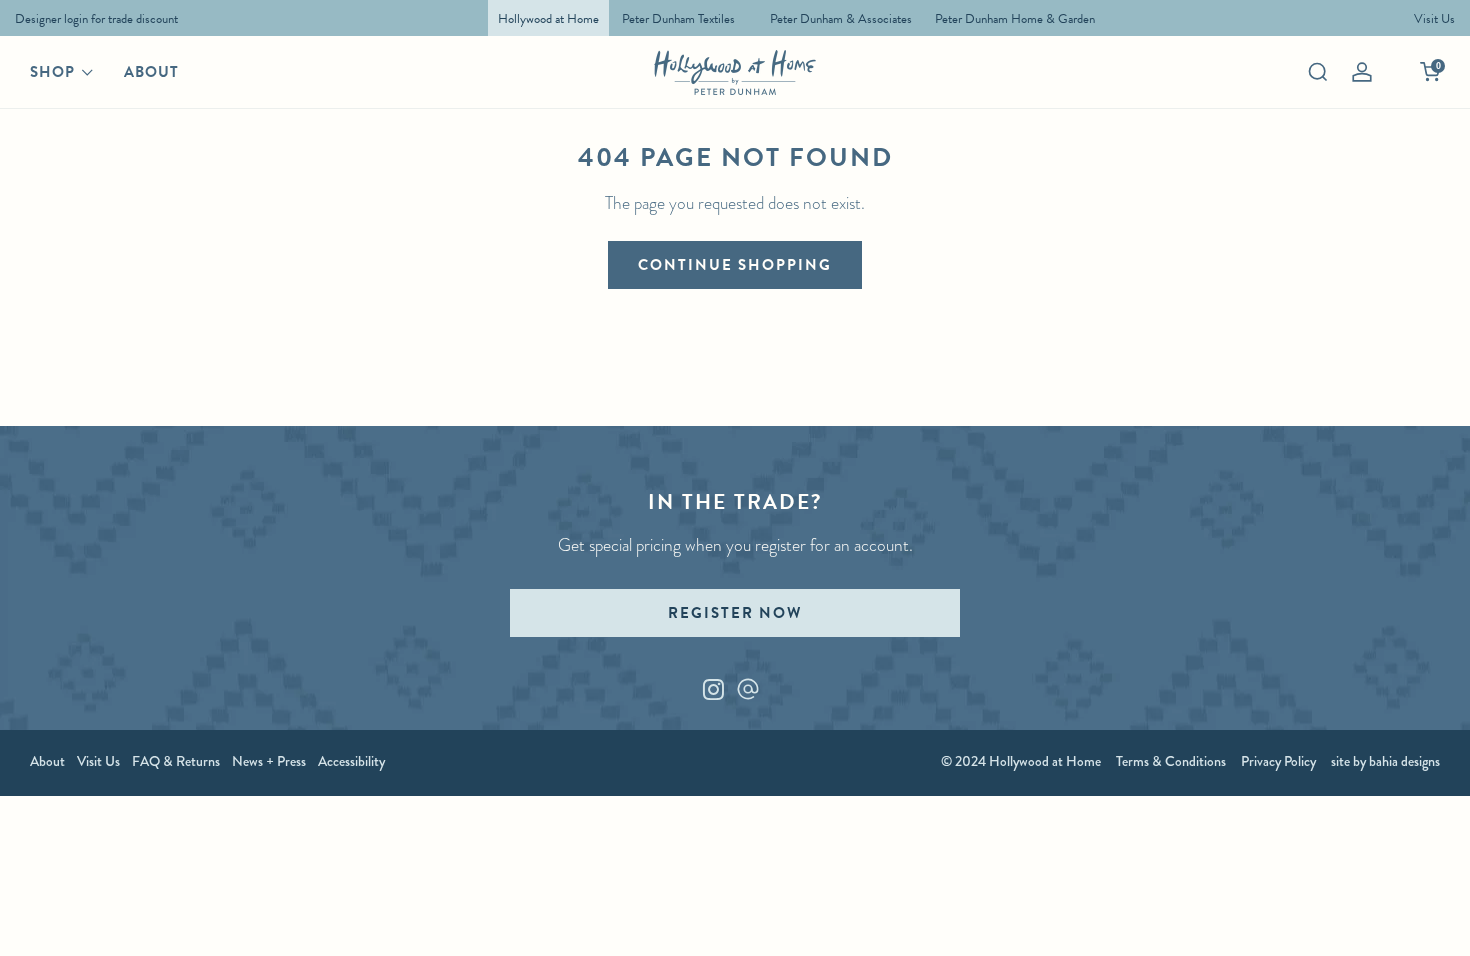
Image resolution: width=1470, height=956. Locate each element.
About (151, 72)
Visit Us (98, 761)
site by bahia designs (1385, 761)
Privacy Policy (1278, 761)
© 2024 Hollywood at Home (1021, 761)
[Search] (1318, 72)
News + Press (269, 761)
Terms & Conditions (1171, 761)
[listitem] (91, 18)
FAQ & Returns (176, 761)
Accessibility (351, 761)
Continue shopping (735, 265)
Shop (52, 72)
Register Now (735, 613)
